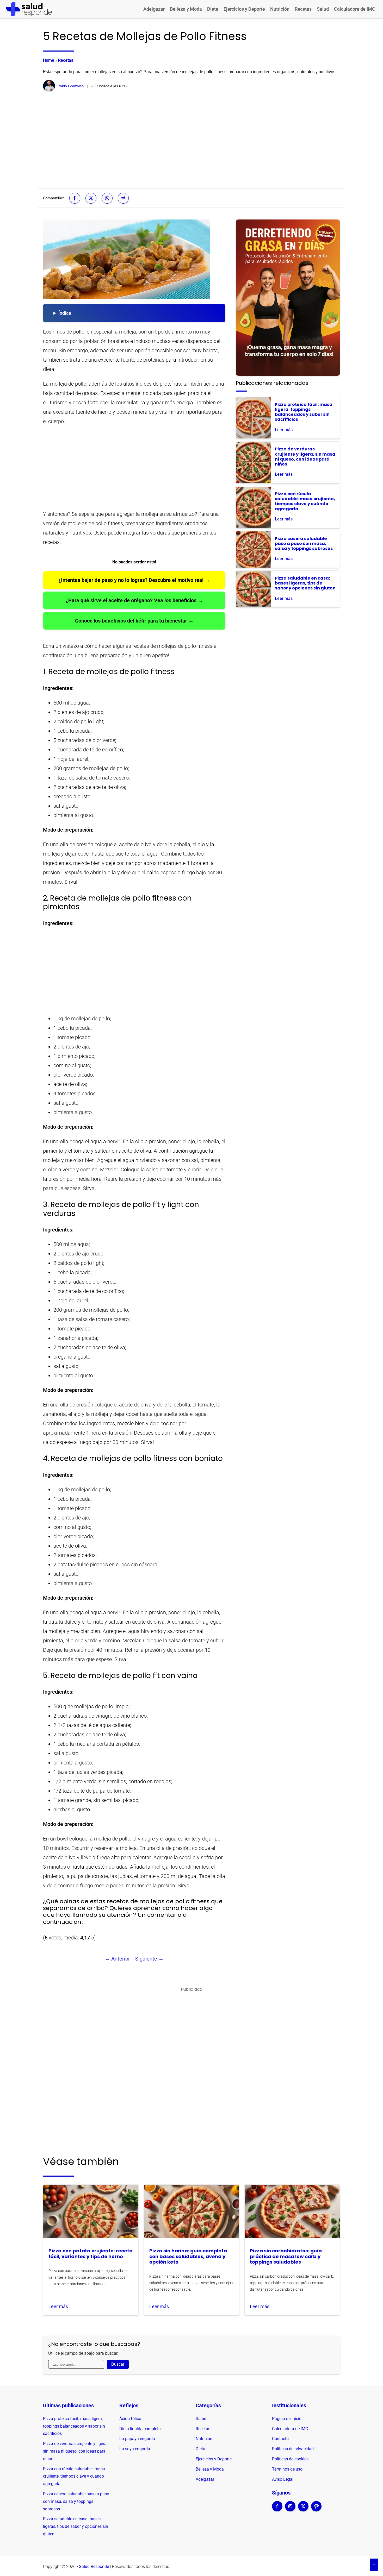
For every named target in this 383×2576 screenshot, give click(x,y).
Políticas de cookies (290, 2459)
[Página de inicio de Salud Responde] (29, 9)
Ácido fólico (130, 2419)
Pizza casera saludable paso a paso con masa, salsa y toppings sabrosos (76, 2501)
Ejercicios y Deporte (244, 9)
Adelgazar (154, 9)
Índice (65, 313)
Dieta (213, 9)
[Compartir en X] (91, 198)
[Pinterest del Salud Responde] (316, 2510)
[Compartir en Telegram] (123, 198)
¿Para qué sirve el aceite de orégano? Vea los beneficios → (134, 600)
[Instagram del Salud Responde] (290, 2510)
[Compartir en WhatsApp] (107, 198)
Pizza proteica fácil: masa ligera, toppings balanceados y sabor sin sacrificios (74, 2426)
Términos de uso (287, 2469)
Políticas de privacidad (293, 2449)
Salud (323, 9)
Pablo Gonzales (71, 86)
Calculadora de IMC (355, 9)
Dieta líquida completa (140, 2429)
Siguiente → (149, 1959)
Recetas (303, 9)
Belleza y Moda (186, 9)
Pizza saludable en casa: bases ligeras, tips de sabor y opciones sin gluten (76, 2526)
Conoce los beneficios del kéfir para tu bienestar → (134, 621)
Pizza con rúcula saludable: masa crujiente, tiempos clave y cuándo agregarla (74, 2476)
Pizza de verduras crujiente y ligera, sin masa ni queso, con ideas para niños (75, 2451)
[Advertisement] (191, 140)
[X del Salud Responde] (303, 2510)
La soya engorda (135, 2449)
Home (49, 60)
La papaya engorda (137, 2439)
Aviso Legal (283, 2479)
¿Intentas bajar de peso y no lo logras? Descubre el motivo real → (134, 580)
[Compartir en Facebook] (75, 198)
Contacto (280, 2439)
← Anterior (117, 1959)
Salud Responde (94, 2566)
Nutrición (280, 9)
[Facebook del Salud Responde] (277, 2510)
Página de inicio (287, 2419)
